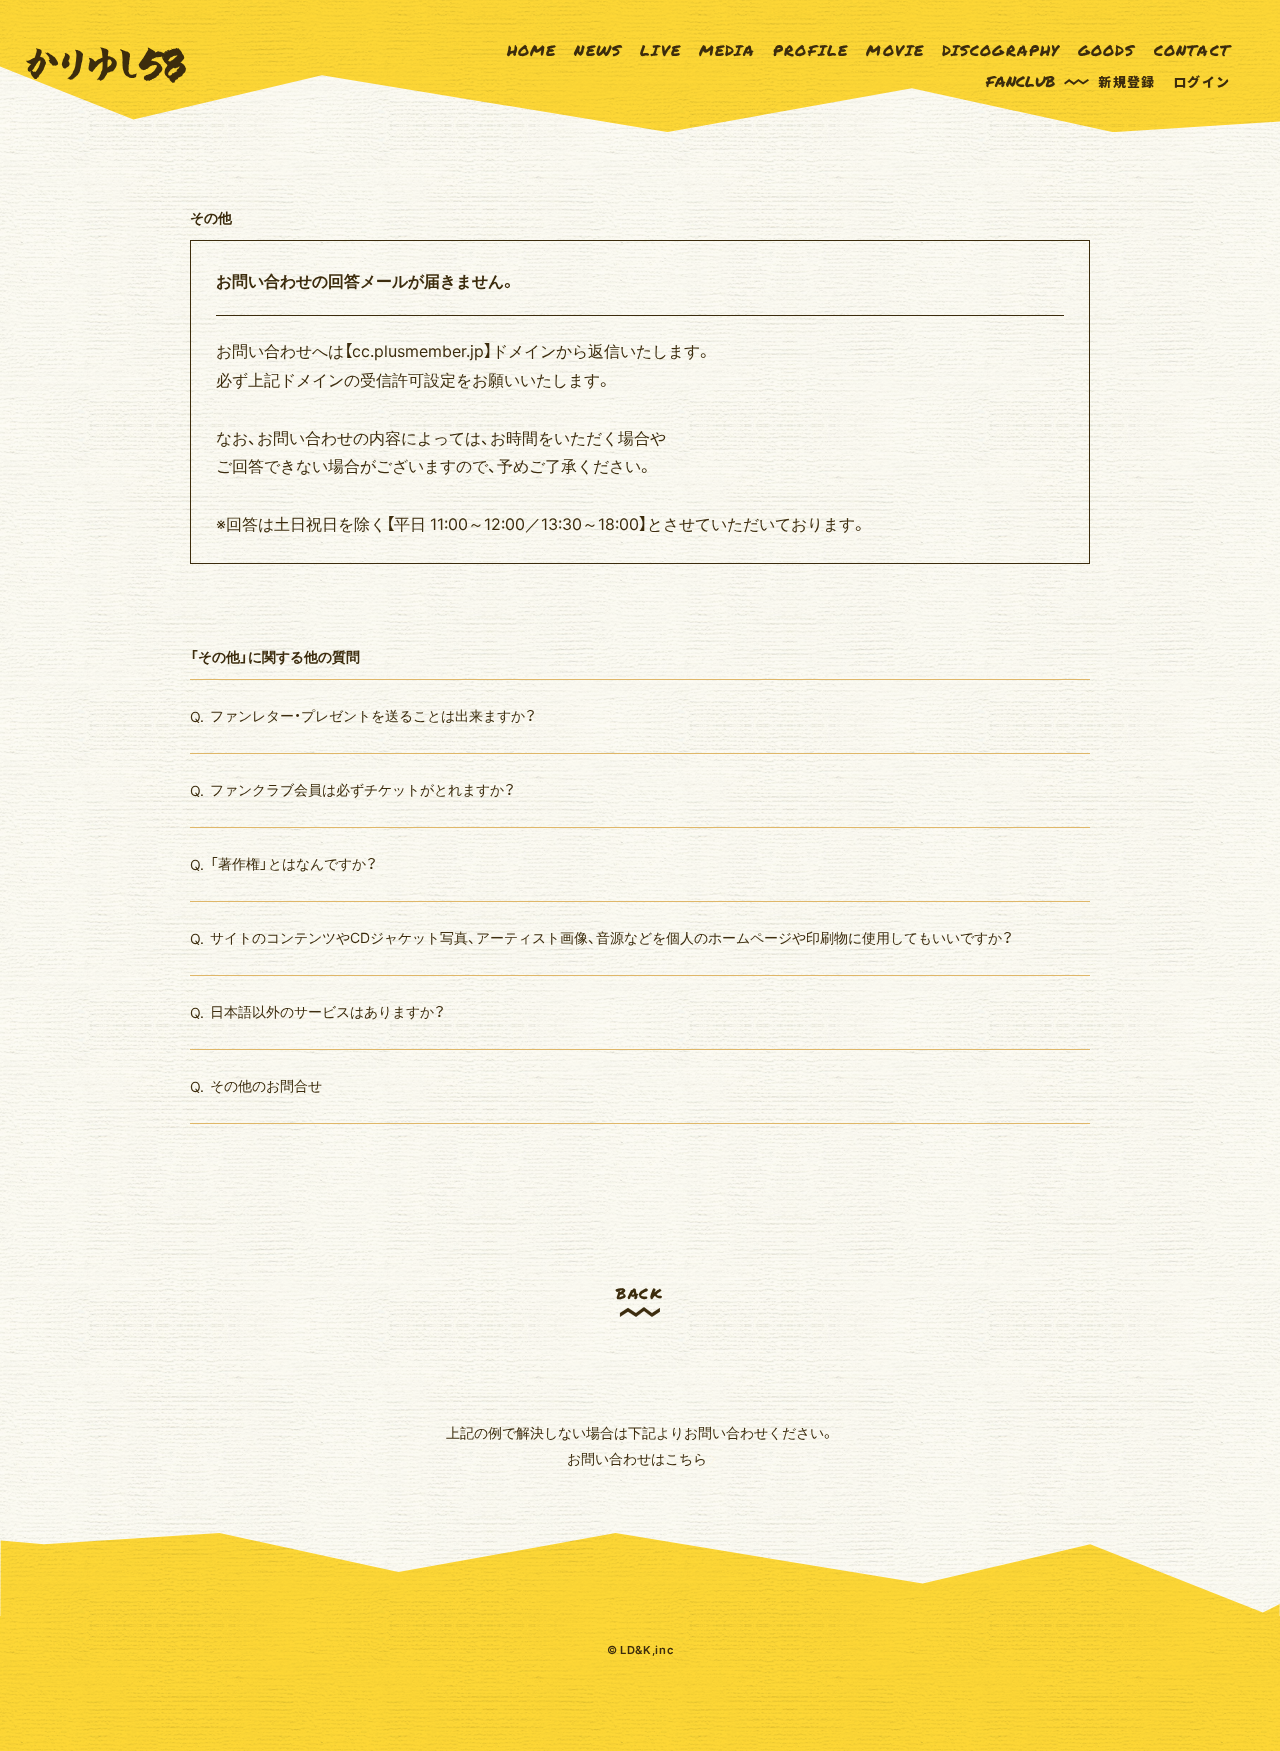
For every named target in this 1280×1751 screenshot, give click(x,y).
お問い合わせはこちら (637, 1458)
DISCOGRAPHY (1000, 50)
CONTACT (1192, 50)
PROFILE (810, 50)
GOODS (1107, 50)
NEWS (598, 50)
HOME (532, 50)
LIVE (660, 50)
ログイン (1201, 81)
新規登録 (1126, 81)
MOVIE (895, 50)
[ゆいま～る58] (106, 65)
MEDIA (727, 50)
